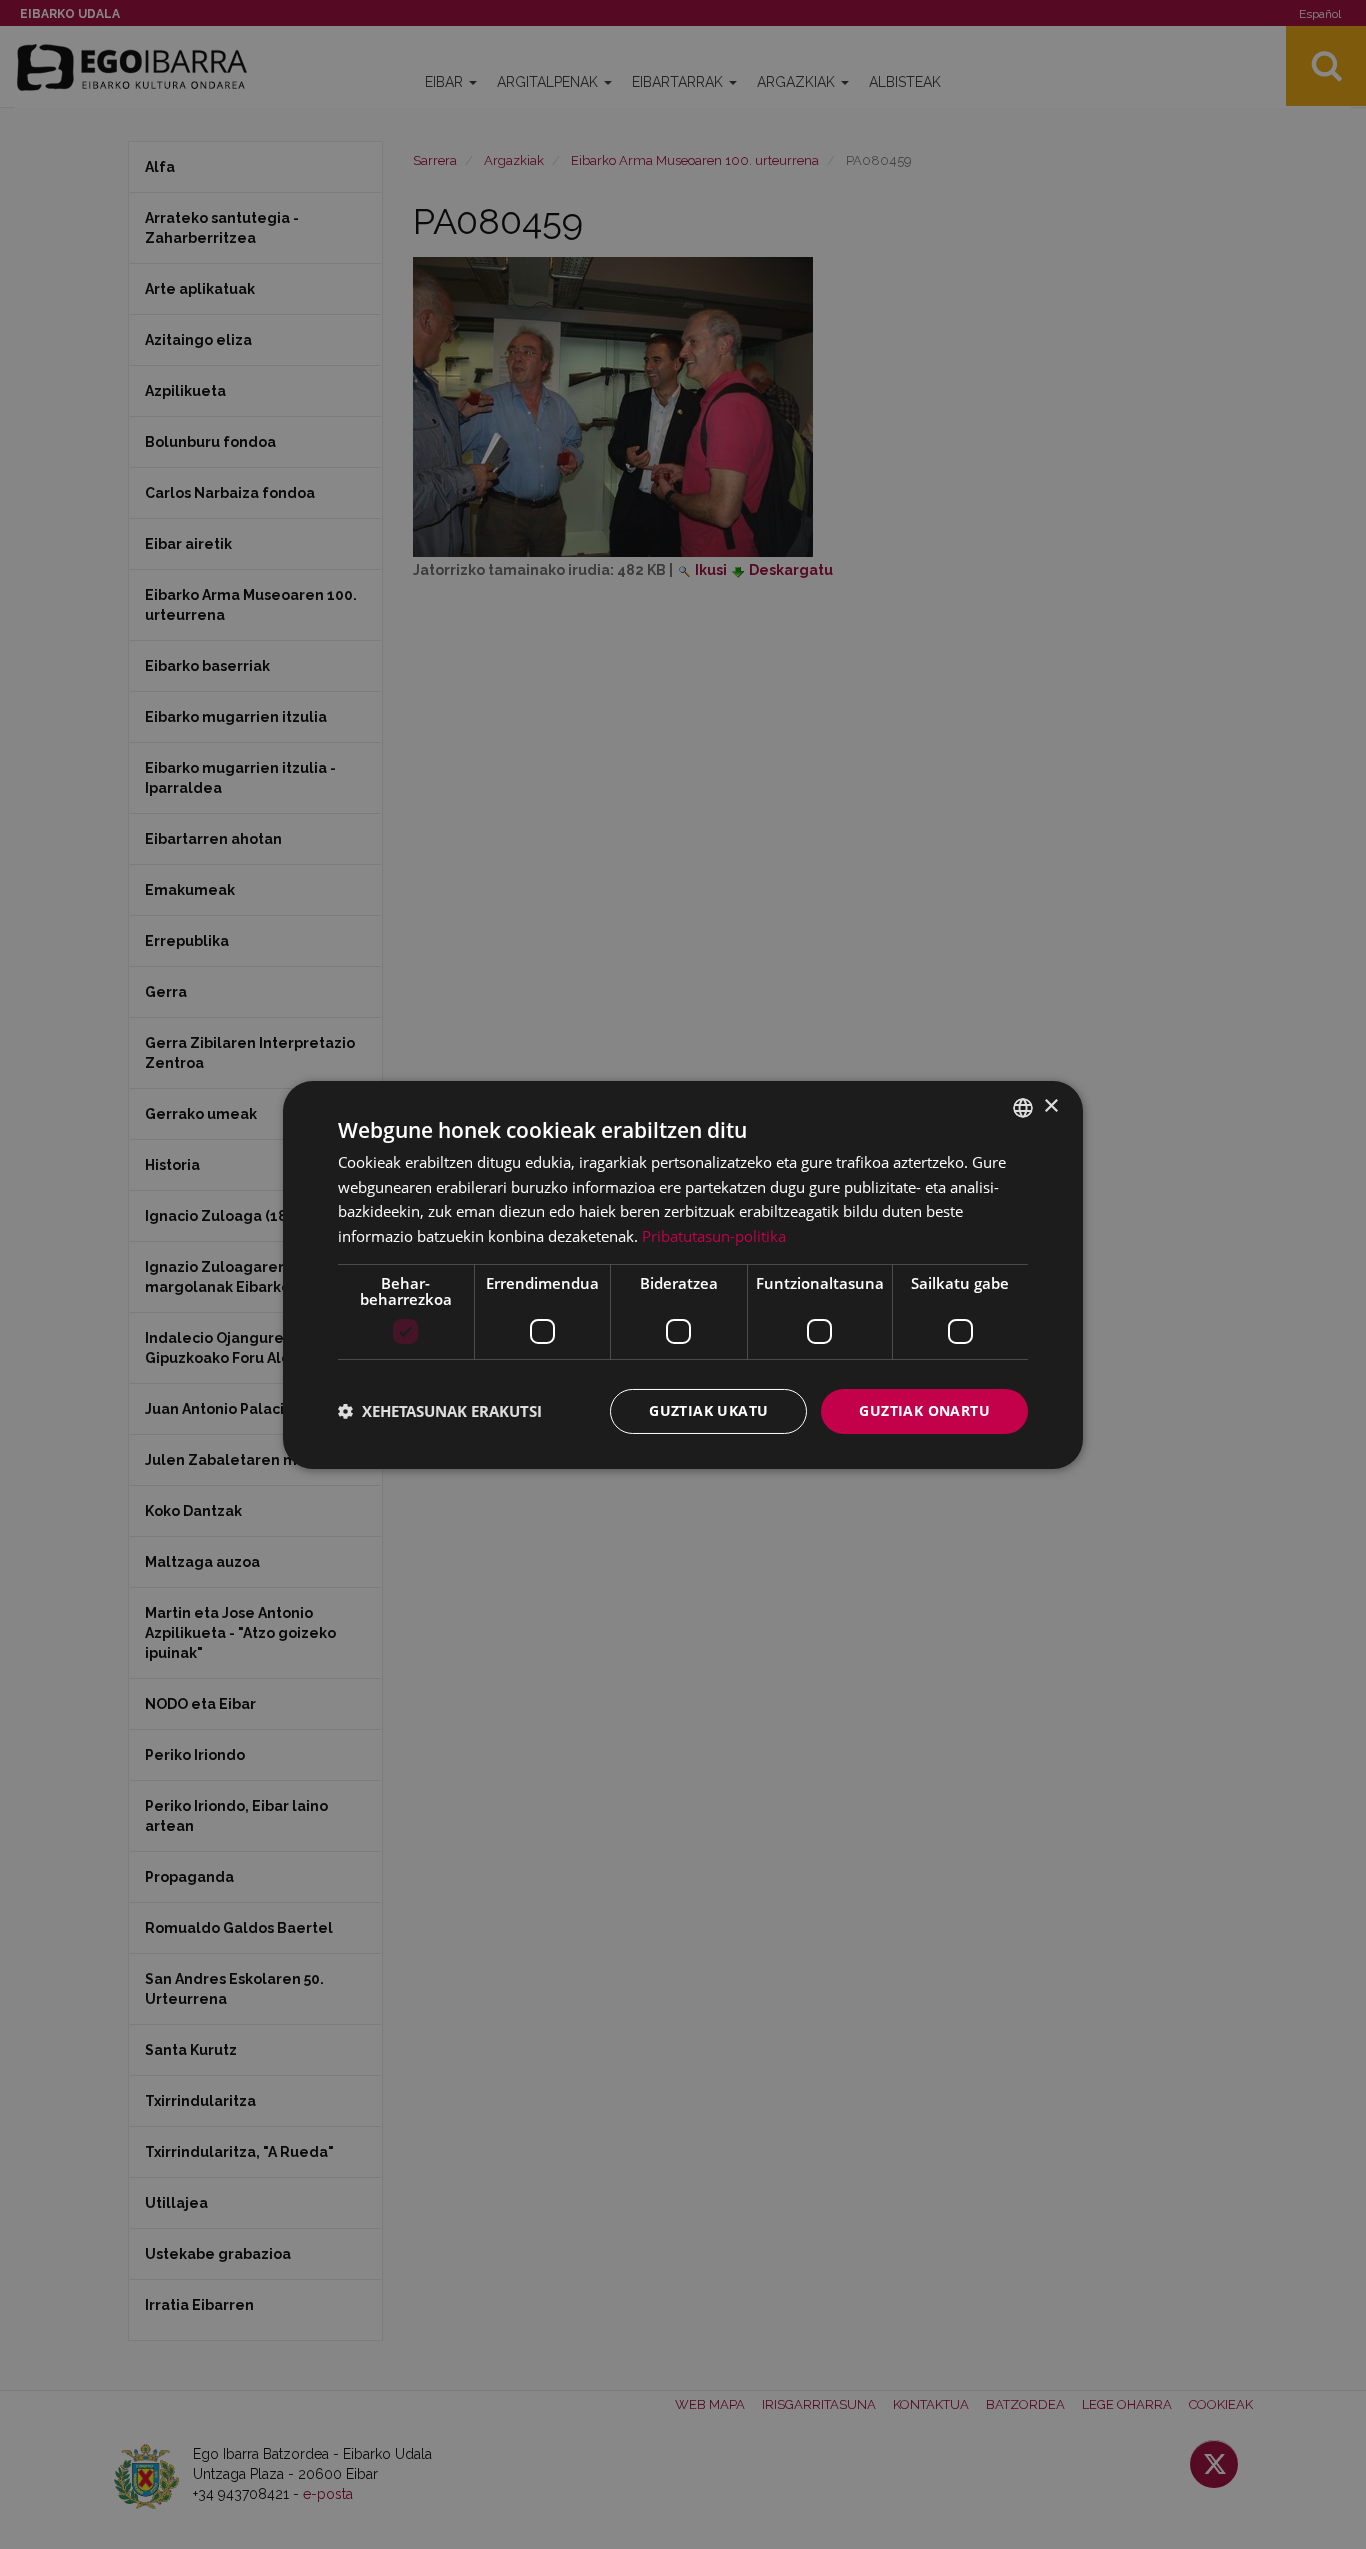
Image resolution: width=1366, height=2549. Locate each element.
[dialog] (683, 1274)
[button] (440, 1411)
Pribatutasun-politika (714, 1236)
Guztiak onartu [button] (924, 1410)
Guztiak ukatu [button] (708, 1410)
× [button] (1050, 1106)
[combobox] (1023, 1107)
